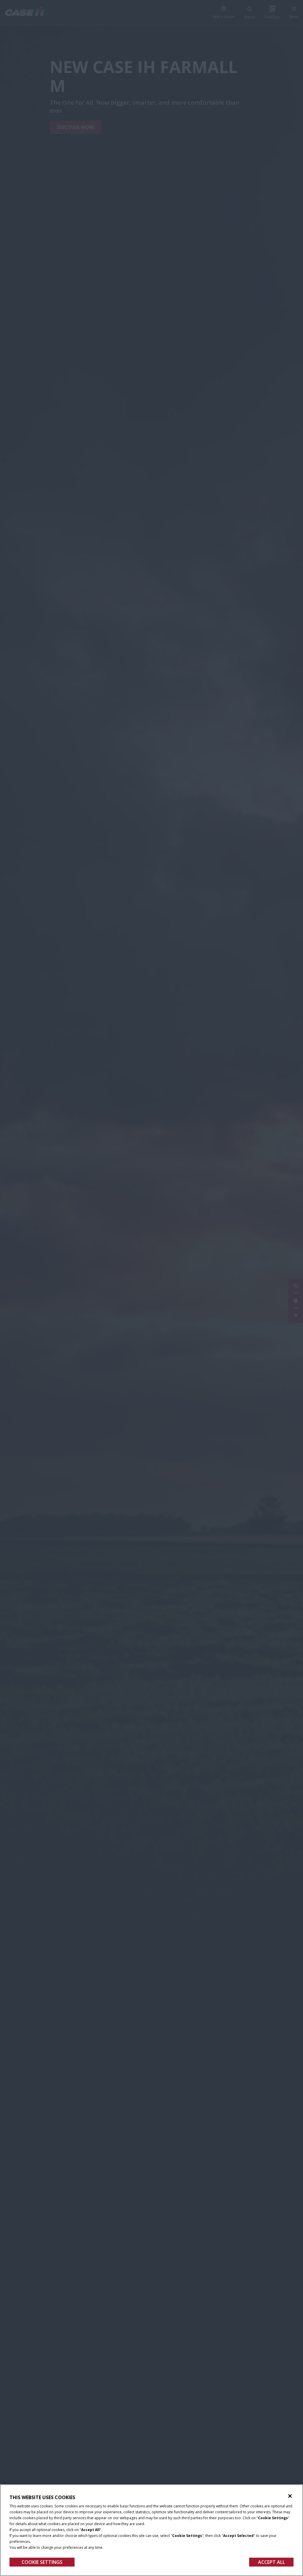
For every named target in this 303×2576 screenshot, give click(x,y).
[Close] (290, 2496)
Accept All (271, 2562)
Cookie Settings (42, 2562)
